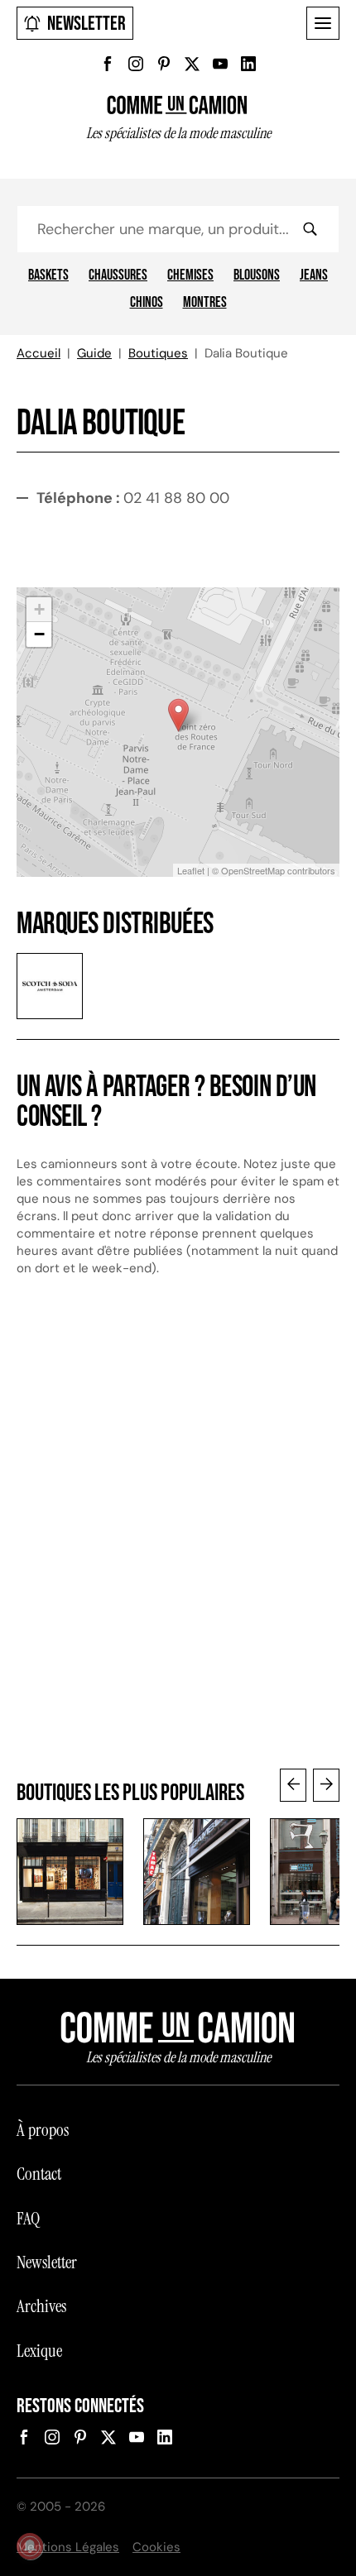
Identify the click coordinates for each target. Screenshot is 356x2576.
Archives (41, 2306)
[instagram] (136, 64)
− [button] (39, 634)
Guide (94, 353)
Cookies (156, 2547)
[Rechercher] (310, 229)
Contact (39, 2174)
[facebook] (108, 64)
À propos (43, 2130)
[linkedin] (248, 64)
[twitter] (192, 64)
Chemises (190, 275)
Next (326, 1785)
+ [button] (39, 609)
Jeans (314, 275)
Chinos (147, 303)
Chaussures (118, 275)
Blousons (257, 275)
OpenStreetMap (253, 870)
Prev (293, 1785)
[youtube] (220, 64)
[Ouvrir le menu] (323, 23)
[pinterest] (164, 64)
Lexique (39, 2351)
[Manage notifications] (30, 2546)
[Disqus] (178, 1537)
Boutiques (158, 353)
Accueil (38, 353)
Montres (205, 303)
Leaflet (191, 870)
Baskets (48, 275)
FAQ (28, 2219)
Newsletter (87, 24)
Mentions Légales (68, 2547)
